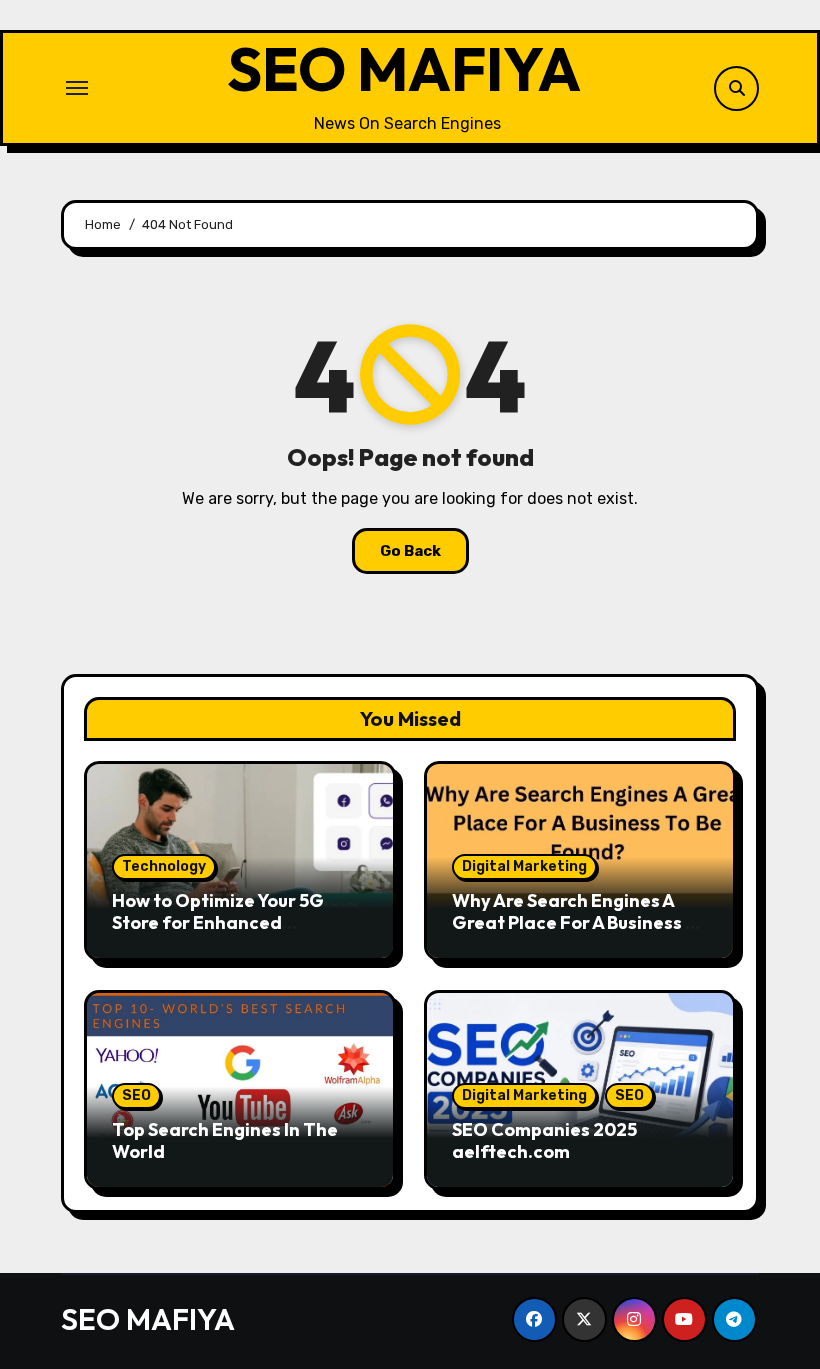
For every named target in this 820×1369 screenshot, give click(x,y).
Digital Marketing (524, 866)
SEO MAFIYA (404, 69)
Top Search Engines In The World (225, 1140)
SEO (136, 1095)
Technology (164, 866)
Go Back (410, 551)
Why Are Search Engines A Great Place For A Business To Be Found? (579, 922)
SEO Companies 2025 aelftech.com (544, 1140)
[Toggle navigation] (77, 88)
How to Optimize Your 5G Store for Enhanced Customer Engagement (218, 922)
